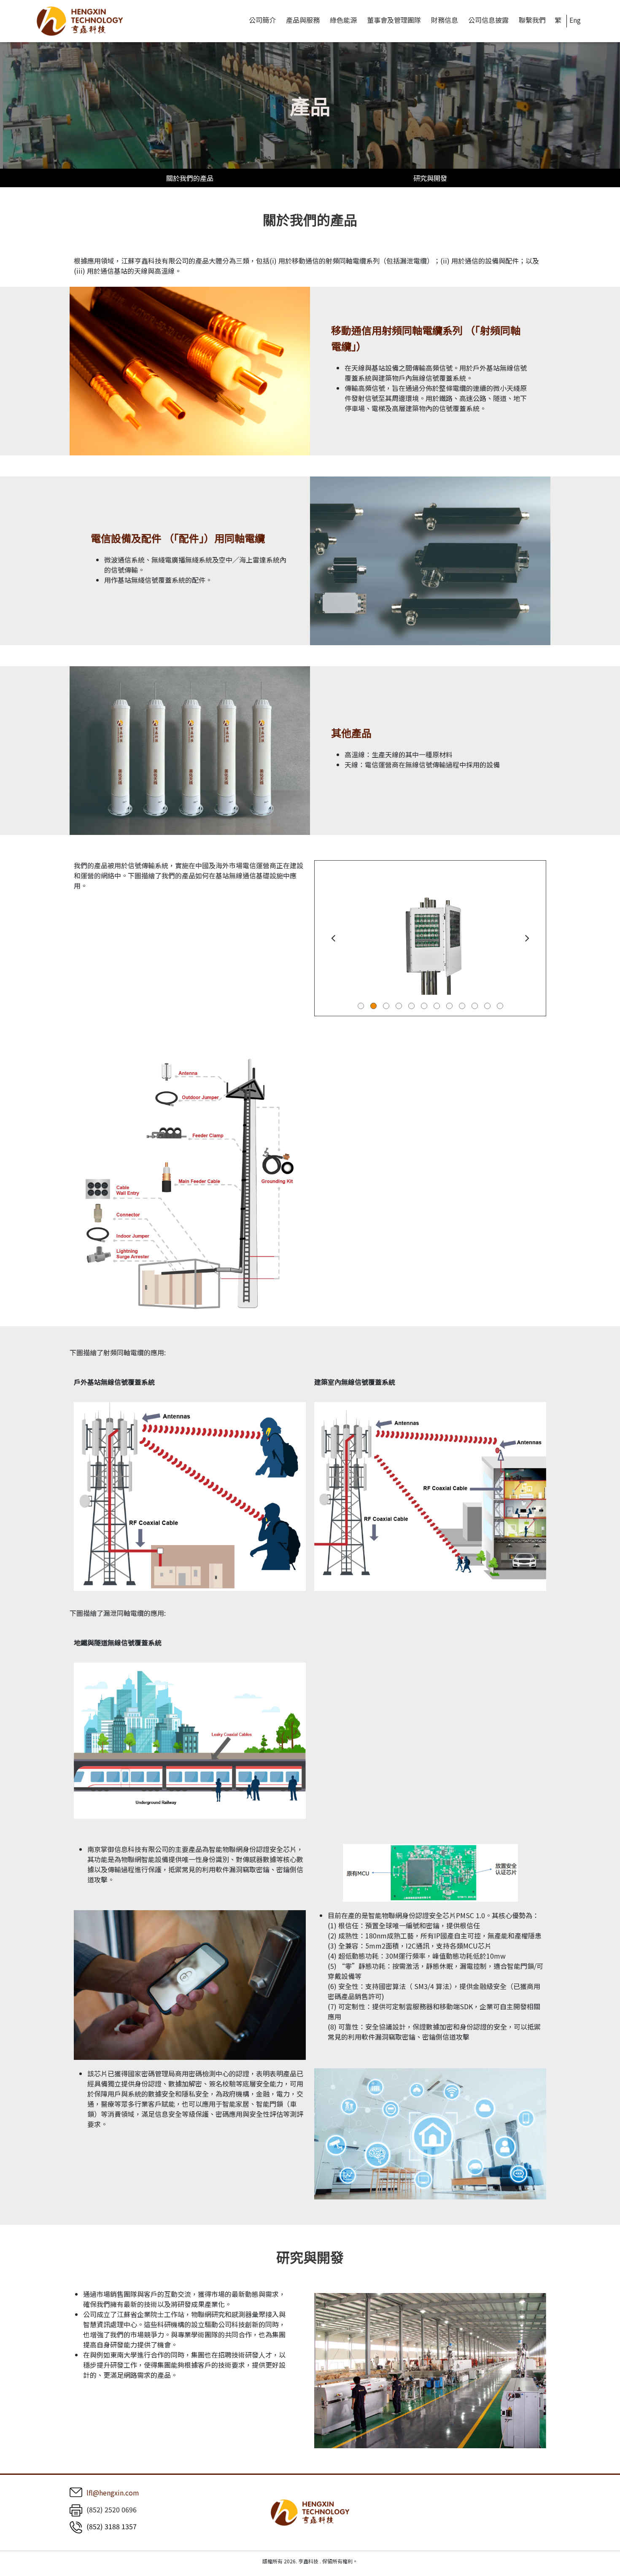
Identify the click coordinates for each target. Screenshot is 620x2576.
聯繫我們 (532, 20)
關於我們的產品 (190, 178)
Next (527, 938)
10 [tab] (475, 1006)
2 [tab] (373, 1006)
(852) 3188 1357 (112, 2526)
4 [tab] (399, 1006)
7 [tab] (437, 1006)
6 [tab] (424, 1006)
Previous (333, 938)
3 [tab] (386, 1006)
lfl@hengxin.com (113, 2493)
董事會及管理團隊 (394, 20)
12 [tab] (500, 1006)
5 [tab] (411, 1006)
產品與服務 (303, 20)
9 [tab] (462, 1006)
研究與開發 (430, 178)
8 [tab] (449, 1006)
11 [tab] (487, 1006)
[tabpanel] (430, 938)
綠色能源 (343, 20)
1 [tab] (361, 1006)
